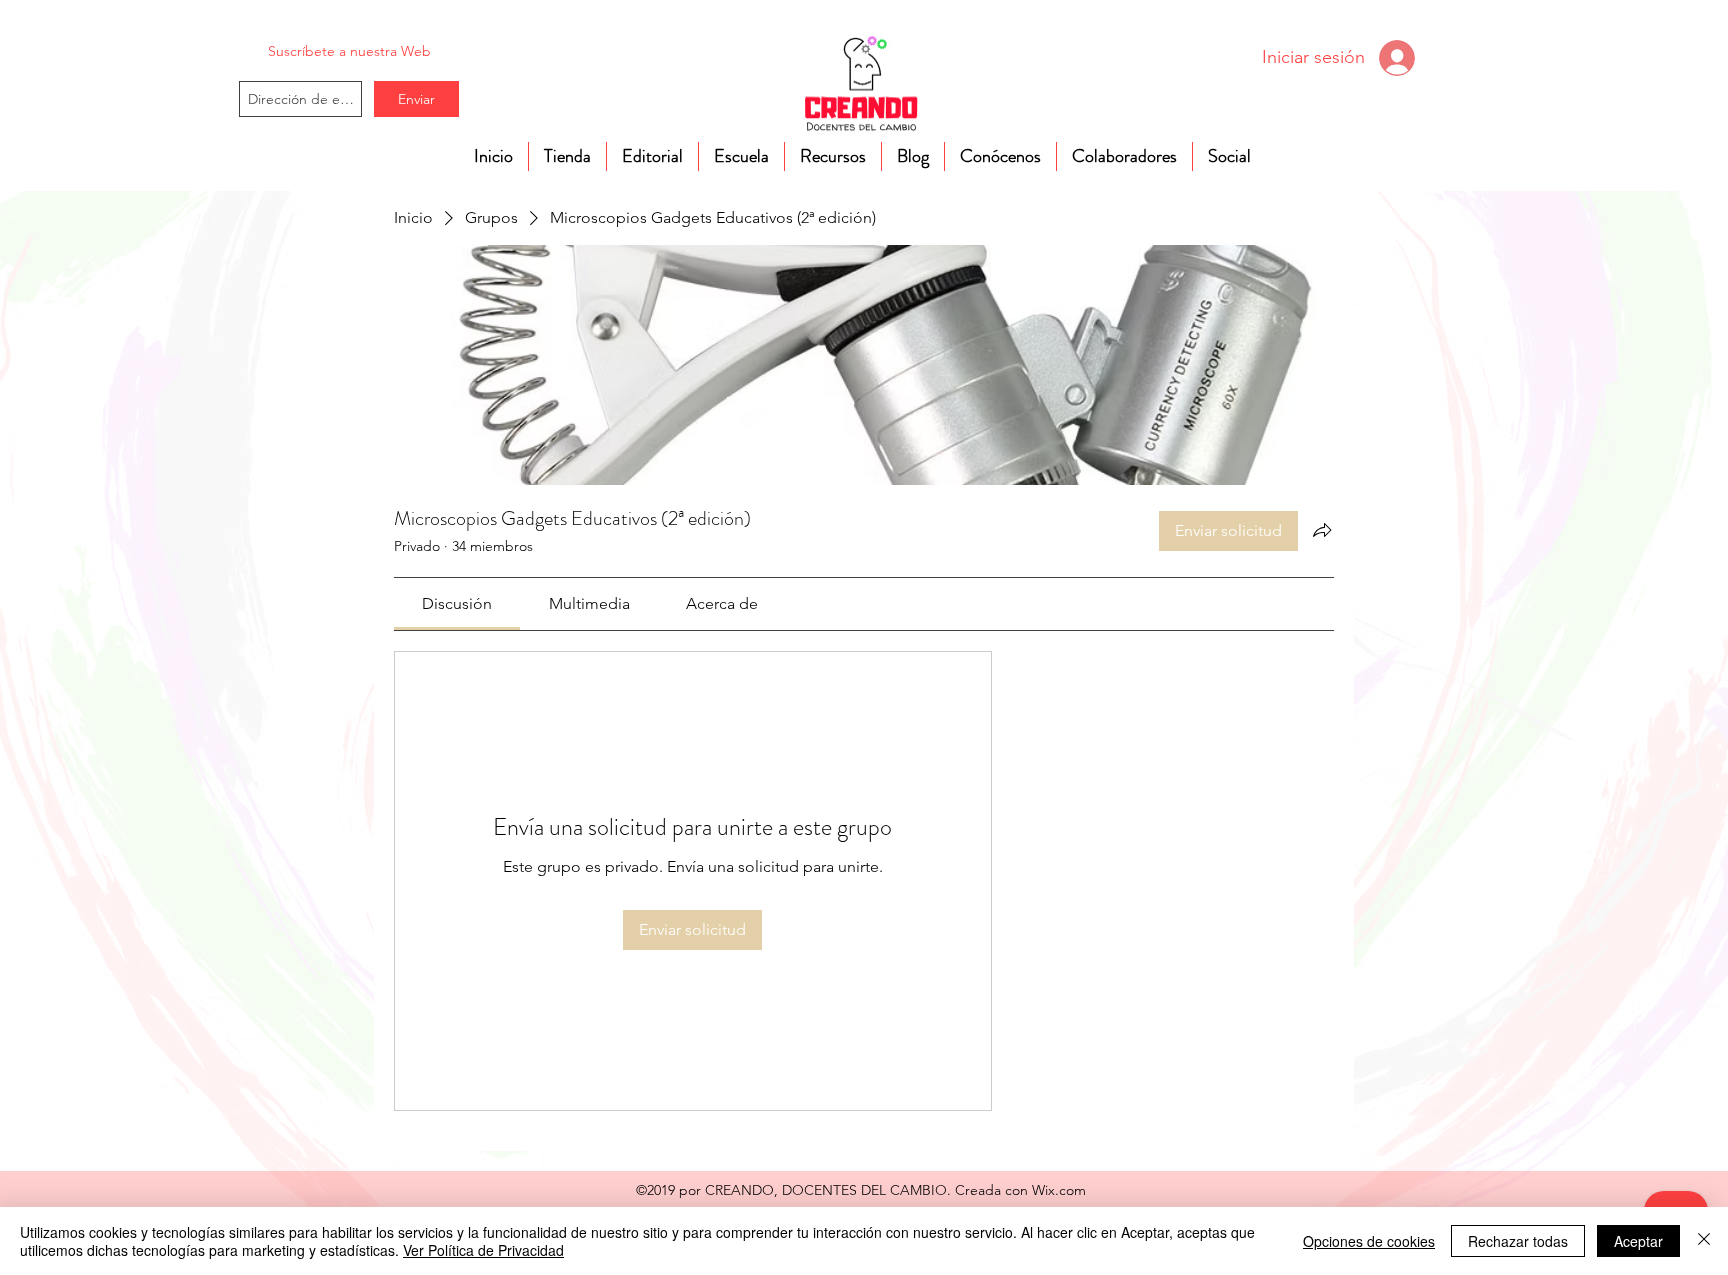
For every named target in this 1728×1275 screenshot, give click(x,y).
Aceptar (1638, 1241)
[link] (457, 603)
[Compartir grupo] (1322, 530)
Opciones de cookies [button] (1369, 1241)
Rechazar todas (1518, 1241)
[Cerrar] (1704, 1241)
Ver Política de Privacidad (483, 1250)
